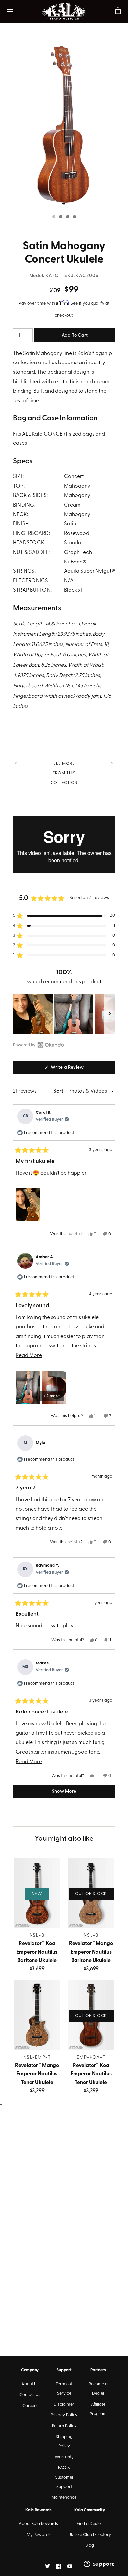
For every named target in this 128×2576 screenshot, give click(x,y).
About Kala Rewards (38, 2524)
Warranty (64, 2457)
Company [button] (30, 2370)
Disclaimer (64, 2404)
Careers (30, 2406)
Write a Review (76, 1069)
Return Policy (64, 2426)
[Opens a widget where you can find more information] (99, 2564)
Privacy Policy (64, 2415)
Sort (59, 1091)
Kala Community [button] (89, 2510)
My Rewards (39, 2535)
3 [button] (67, 217)
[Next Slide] (110, 1014)
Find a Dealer (90, 2524)
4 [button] (74, 217)
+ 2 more (52, 1396)
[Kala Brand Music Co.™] (64, 12)
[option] (64, 124)
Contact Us (30, 2395)
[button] (64, 916)
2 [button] (60, 217)
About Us (30, 2384)
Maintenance (64, 2498)
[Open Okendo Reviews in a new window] (39, 1045)
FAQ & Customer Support (64, 2477)
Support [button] (64, 2370)
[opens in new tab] (47, 2566)
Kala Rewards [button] (38, 2510)
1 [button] (53, 217)
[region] (64, 1014)
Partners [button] (98, 2370)
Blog (90, 2546)
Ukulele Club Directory (90, 2535)
